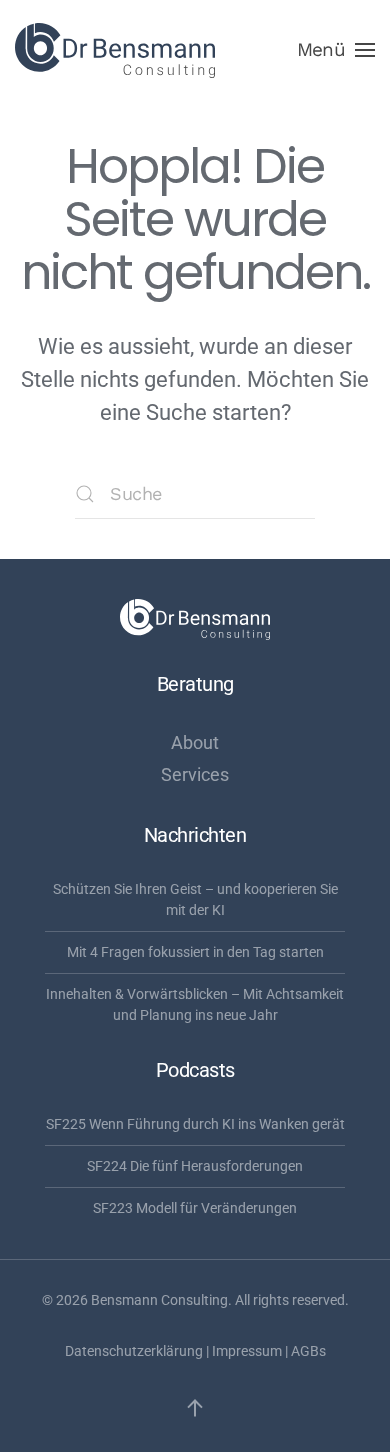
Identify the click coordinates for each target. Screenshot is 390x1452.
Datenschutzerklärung (134, 1351)
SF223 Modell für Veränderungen (195, 1208)
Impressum (247, 1351)
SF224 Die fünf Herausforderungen (195, 1166)
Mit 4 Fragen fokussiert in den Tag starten (195, 952)
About (195, 742)
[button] (336, 50)
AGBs (308, 1351)
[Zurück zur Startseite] (115, 50)
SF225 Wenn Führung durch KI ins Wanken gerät (195, 1124)
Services (195, 774)
